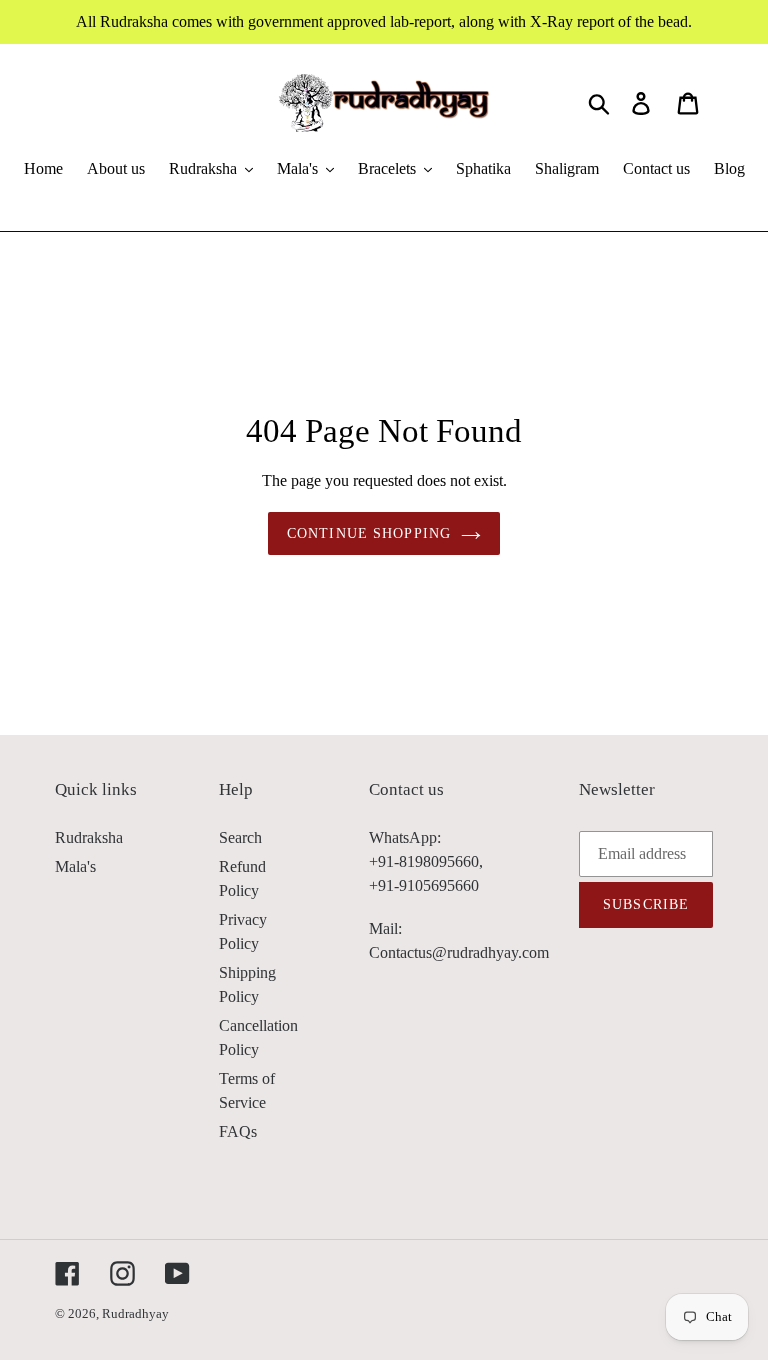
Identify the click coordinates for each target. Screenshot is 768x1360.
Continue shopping (369, 533)
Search (240, 837)
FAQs (238, 1131)
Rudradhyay (135, 1313)
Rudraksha (89, 837)
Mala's (75, 866)
